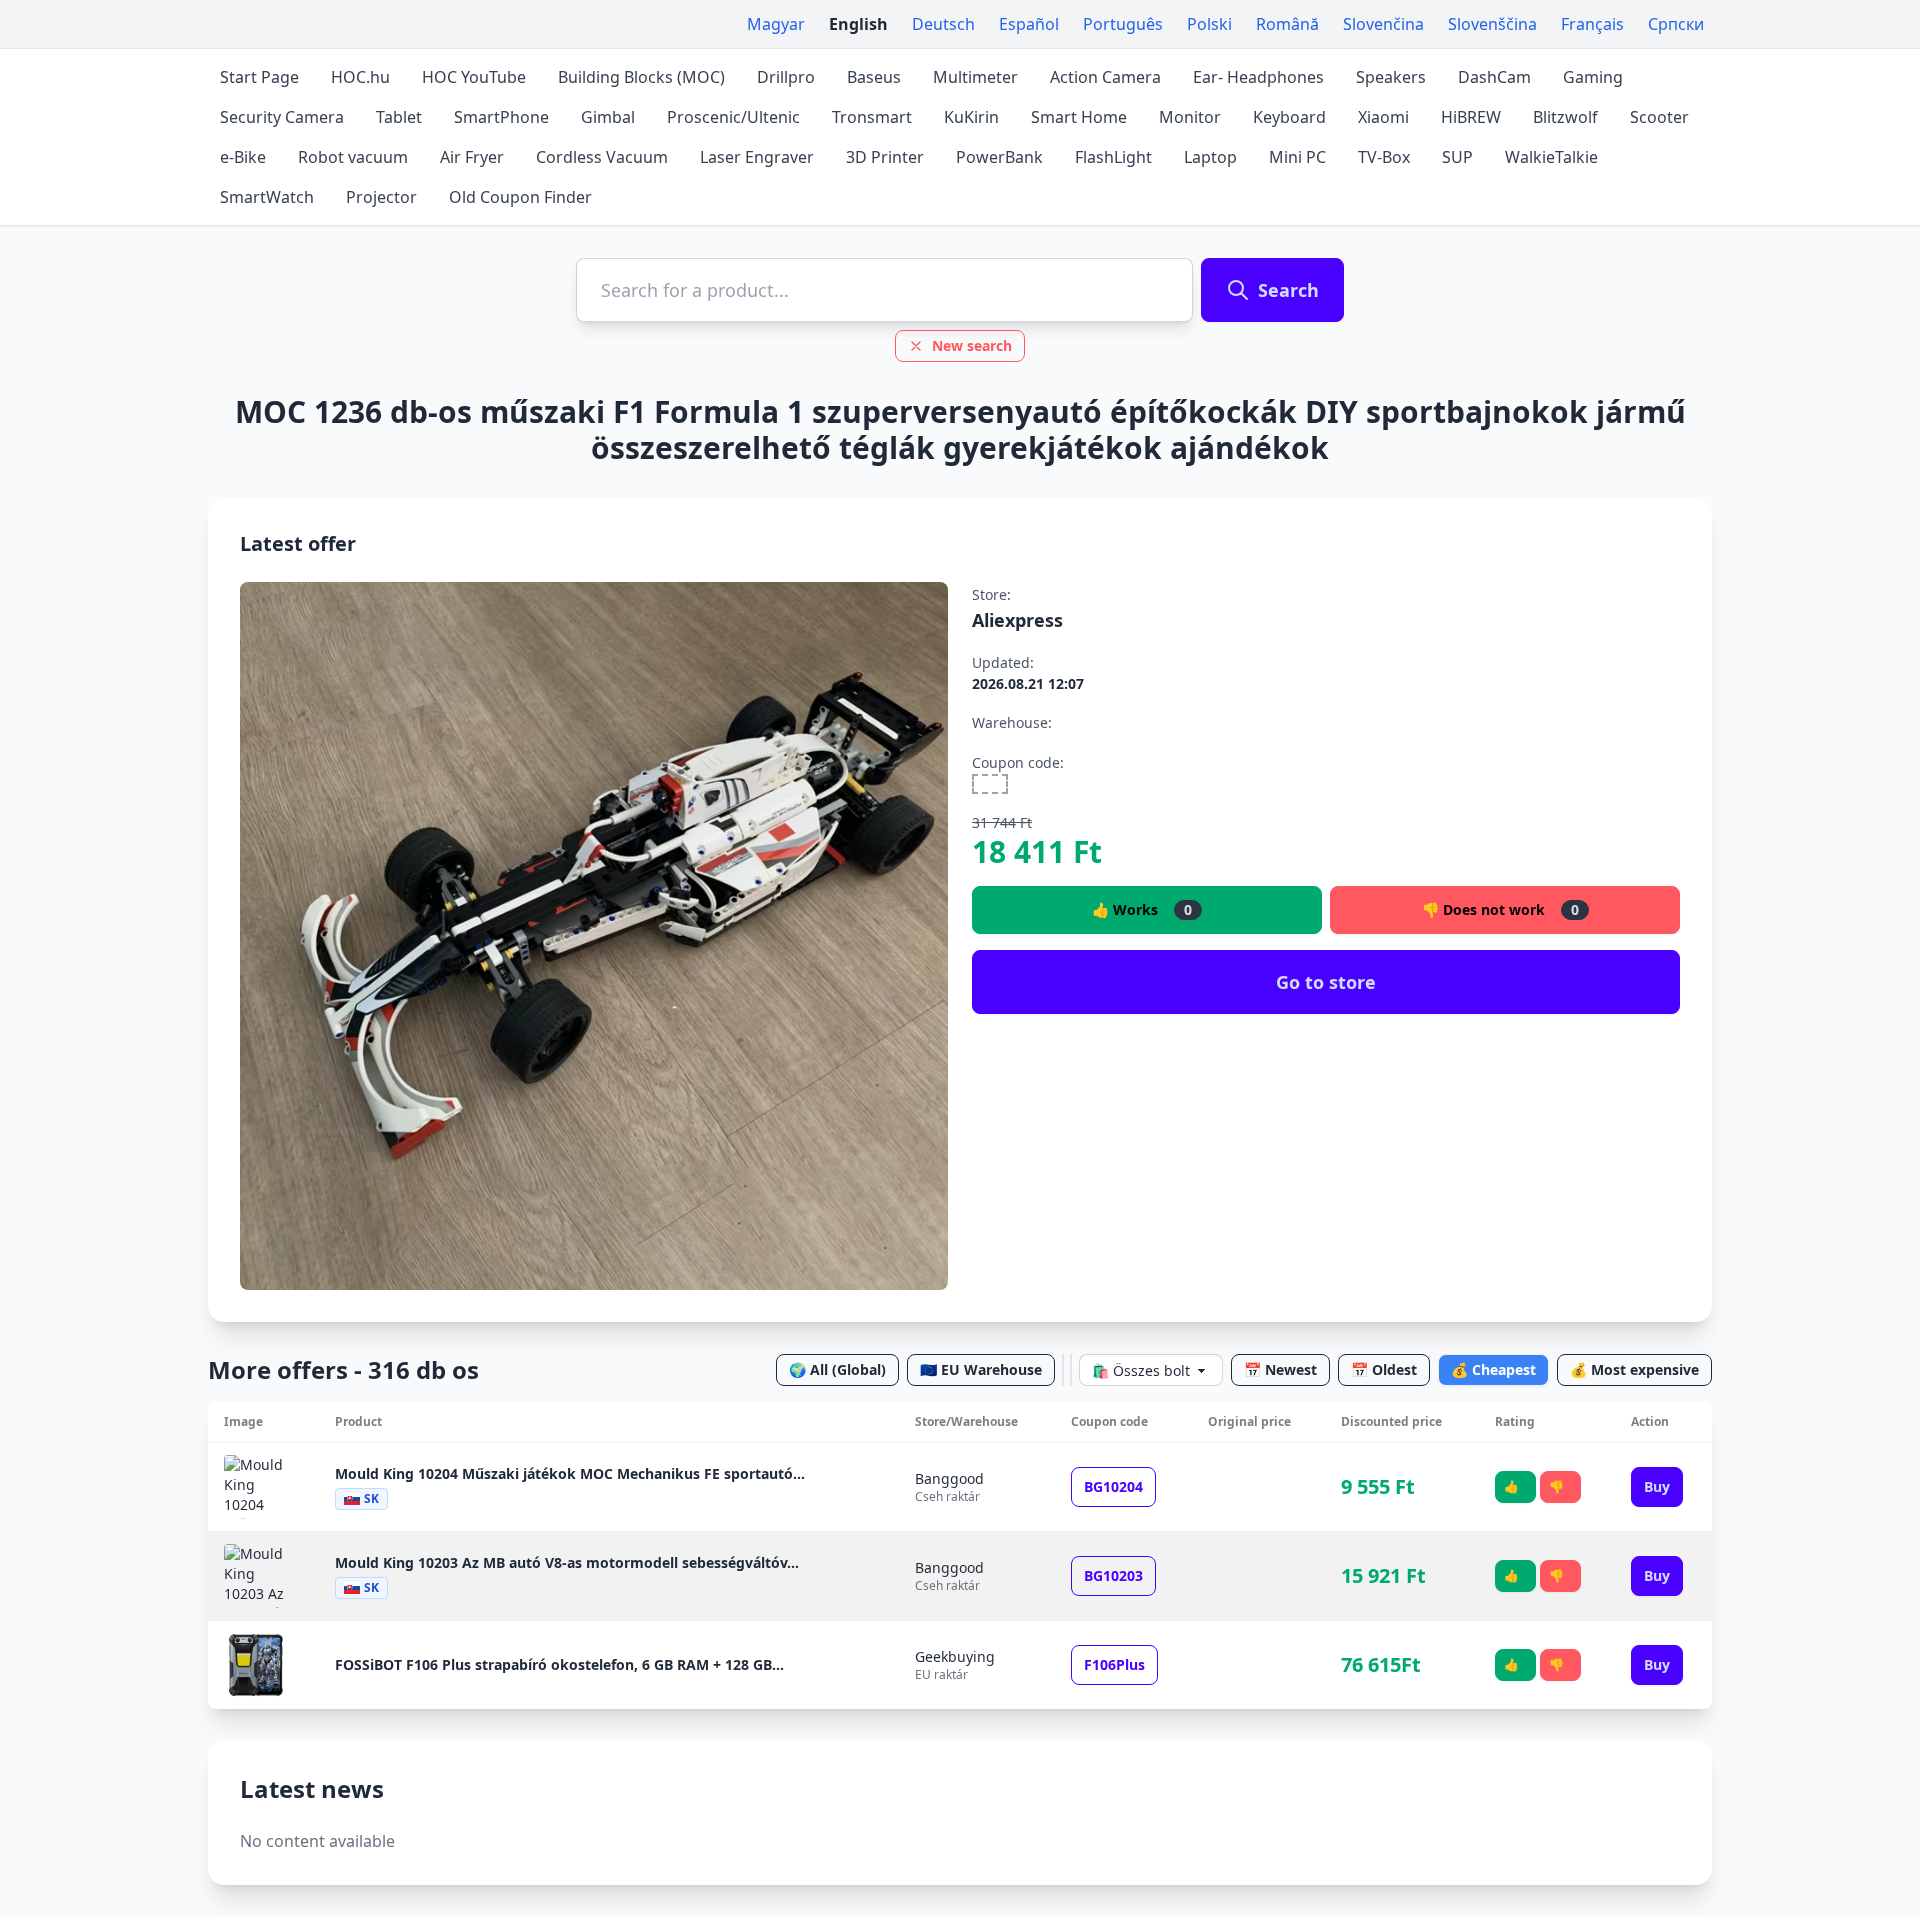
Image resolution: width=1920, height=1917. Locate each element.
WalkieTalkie (1551, 157)
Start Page (259, 77)
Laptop (1210, 157)
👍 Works (1142, 909)
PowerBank (999, 157)
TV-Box (1384, 157)
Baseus (874, 77)
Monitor (1190, 117)
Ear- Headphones (1258, 77)
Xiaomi (1383, 117)
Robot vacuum (353, 157)
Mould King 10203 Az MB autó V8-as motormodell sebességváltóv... (567, 1562)
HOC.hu (360, 77)
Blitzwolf (1565, 117)
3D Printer (885, 157)
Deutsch (943, 24)
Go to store (1326, 982)
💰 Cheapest (1493, 1369)
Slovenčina (1383, 24)
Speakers (1391, 77)
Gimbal (608, 117)
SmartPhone (501, 117)
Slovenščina (1492, 24)
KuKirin (971, 117)
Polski (1209, 24)
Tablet (399, 117)
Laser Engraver (757, 157)
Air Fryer (472, 157)
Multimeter (975, 77)
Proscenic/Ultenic (733, 117)
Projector (381, 197)
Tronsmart (872, 117)
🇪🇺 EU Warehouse (981, 1369)
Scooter (1659, 117)
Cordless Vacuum (602, 157)
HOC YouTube (474, 77)
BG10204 (1113, 1486)
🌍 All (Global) (837, 1369)
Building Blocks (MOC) (641, 77)
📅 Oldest (1384, 1369)
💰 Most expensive (1634, 1369)
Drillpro (786, 77)
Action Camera (1105, 77)
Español (1029, 24)
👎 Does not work (1500, 909)
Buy (1657, 1486)
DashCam (1494, 77)
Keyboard (1289, 117)
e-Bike (243, 157)
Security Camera (282, 117)
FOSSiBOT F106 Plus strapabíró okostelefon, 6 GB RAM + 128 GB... (559, 1664)
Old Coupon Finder (520, 197)
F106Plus (1114, 1664)
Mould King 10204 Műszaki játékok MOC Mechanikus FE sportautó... (570, 1473)
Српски (1676, 24)
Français (1592, 24)
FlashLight (1113, 157)
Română (1287, 24)
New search (972, 345)
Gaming (1593, 77)
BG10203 (1113, 1575)
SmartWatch (267, 197)
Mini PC (1297, 157)
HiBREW (1471, 117)
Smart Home (1079, 117)
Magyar (776, 24)
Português (1123, 24)
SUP (1457, 157)
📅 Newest (1280, 1369)
